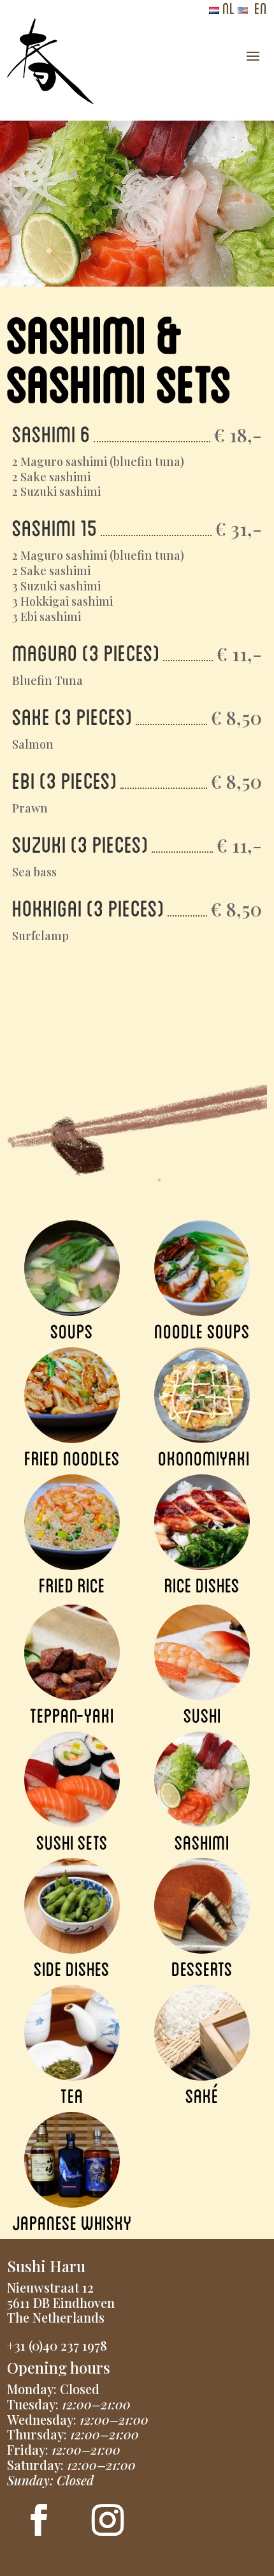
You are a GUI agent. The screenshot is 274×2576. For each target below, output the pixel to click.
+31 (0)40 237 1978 (57, 2345)
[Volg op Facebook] (39, 2520)
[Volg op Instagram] (108, 2520)
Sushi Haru (46, 2266)
